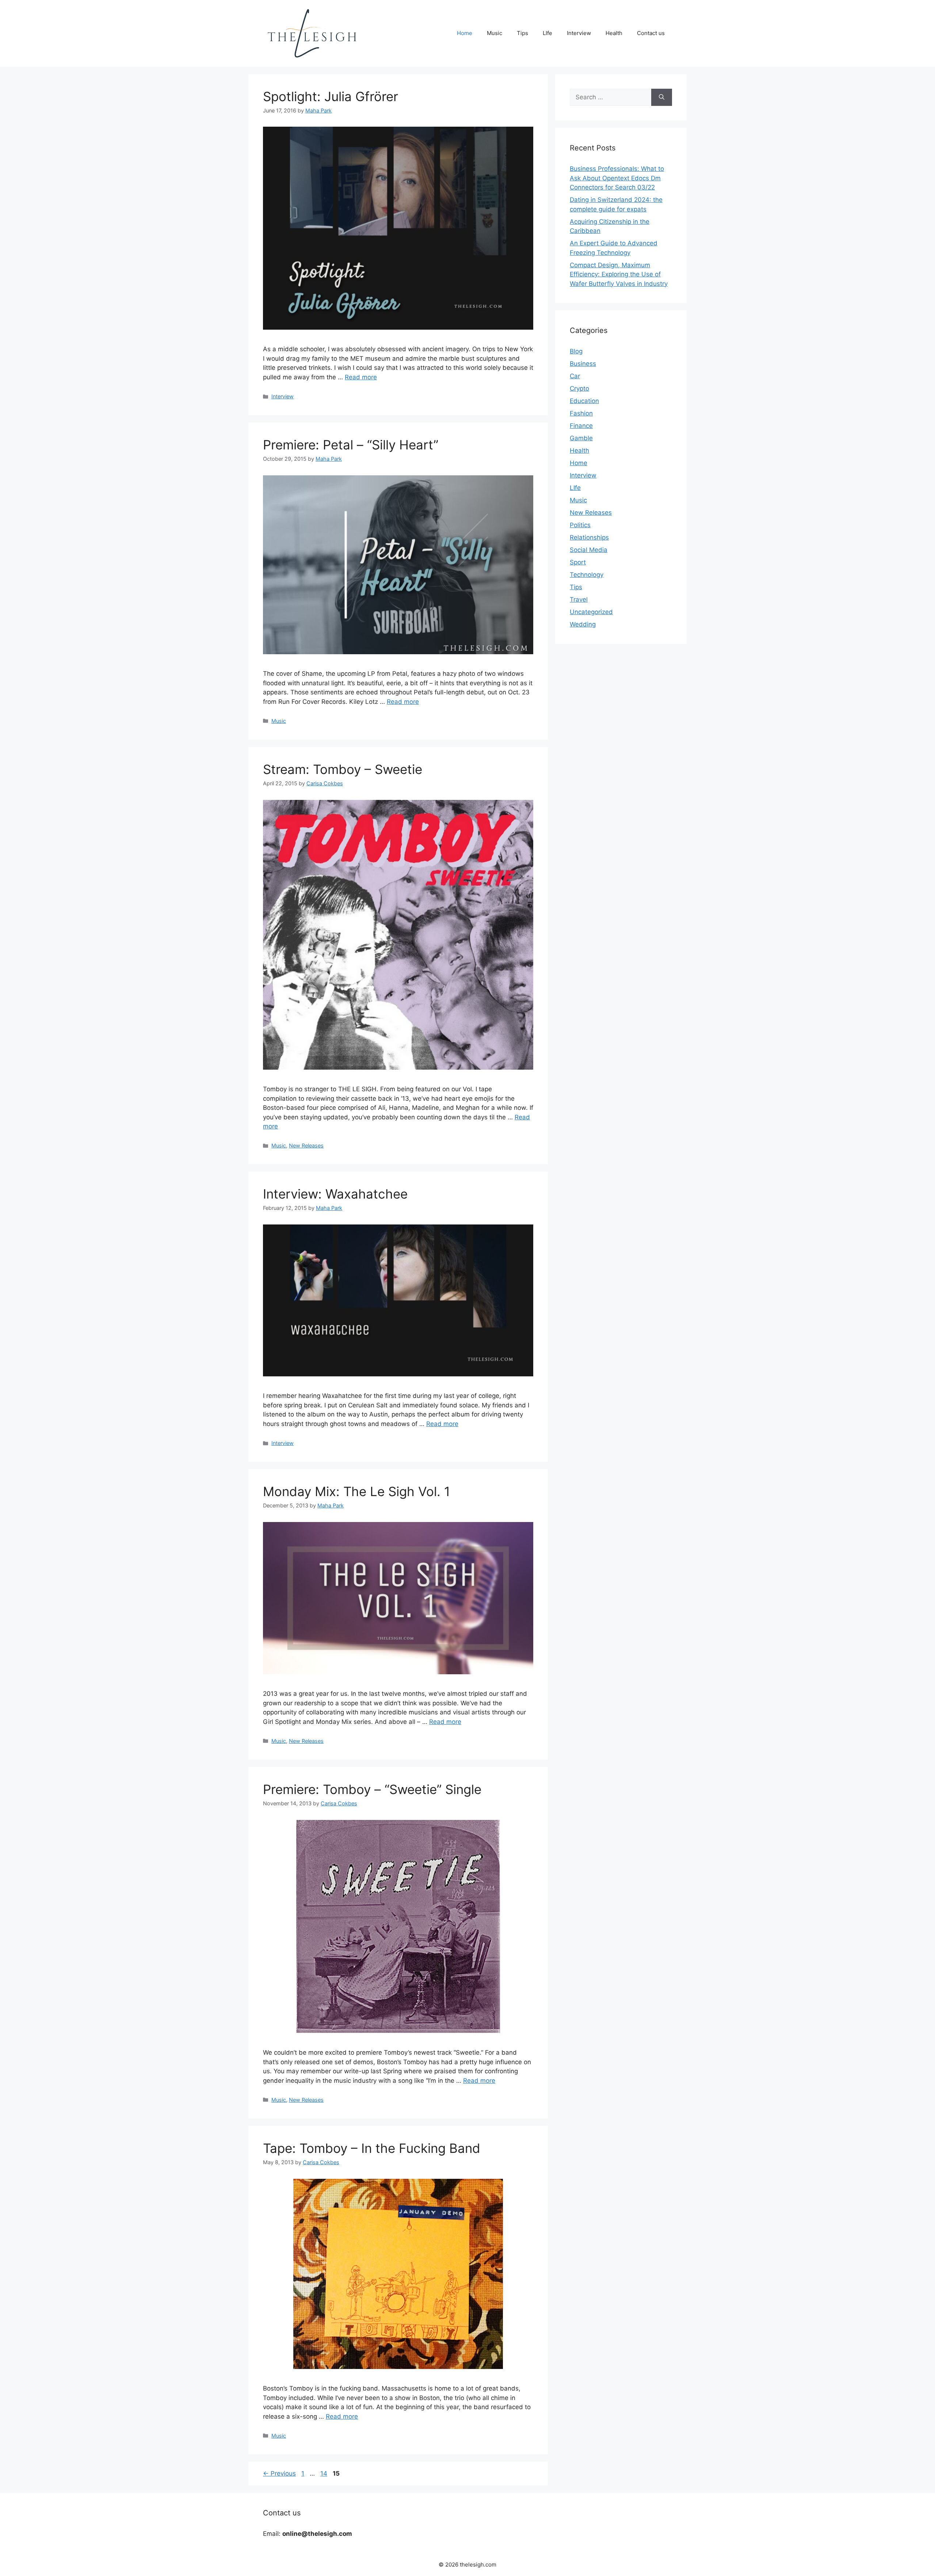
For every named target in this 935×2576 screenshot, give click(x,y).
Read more (361, 377)
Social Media (589, 550)
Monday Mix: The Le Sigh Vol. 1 (356, 1491)
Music (495, 33)
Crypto (579, 388)
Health (614, 33)
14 (325, 2473)
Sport (578, 562)
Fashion (581, 413)
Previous (279, 2473)
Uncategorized (591, 612)
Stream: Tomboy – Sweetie (343, 769)
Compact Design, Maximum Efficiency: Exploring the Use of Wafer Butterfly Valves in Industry (619, 274)
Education (584, 401)
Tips (522, 33)
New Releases (306, 1145)
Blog (576, 351)
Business (583, 364)
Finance (581, 426)
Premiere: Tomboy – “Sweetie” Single (372, 1789)
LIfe (547, 33)
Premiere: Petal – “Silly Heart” (351, 445)
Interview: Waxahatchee (335, 1194)
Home (465, 33)
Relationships (589, 537)
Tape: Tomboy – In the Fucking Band (372, 2148)
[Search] (662, 97)
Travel (579, 599)
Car (575, 376)
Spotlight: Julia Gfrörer (331, 96)
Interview (579, 33)
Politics (580, 525)
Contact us (651, 33)
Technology (587, 575)
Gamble (581, 438)
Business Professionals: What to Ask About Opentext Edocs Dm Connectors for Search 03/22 (617, 178)
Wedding (583, 624)
